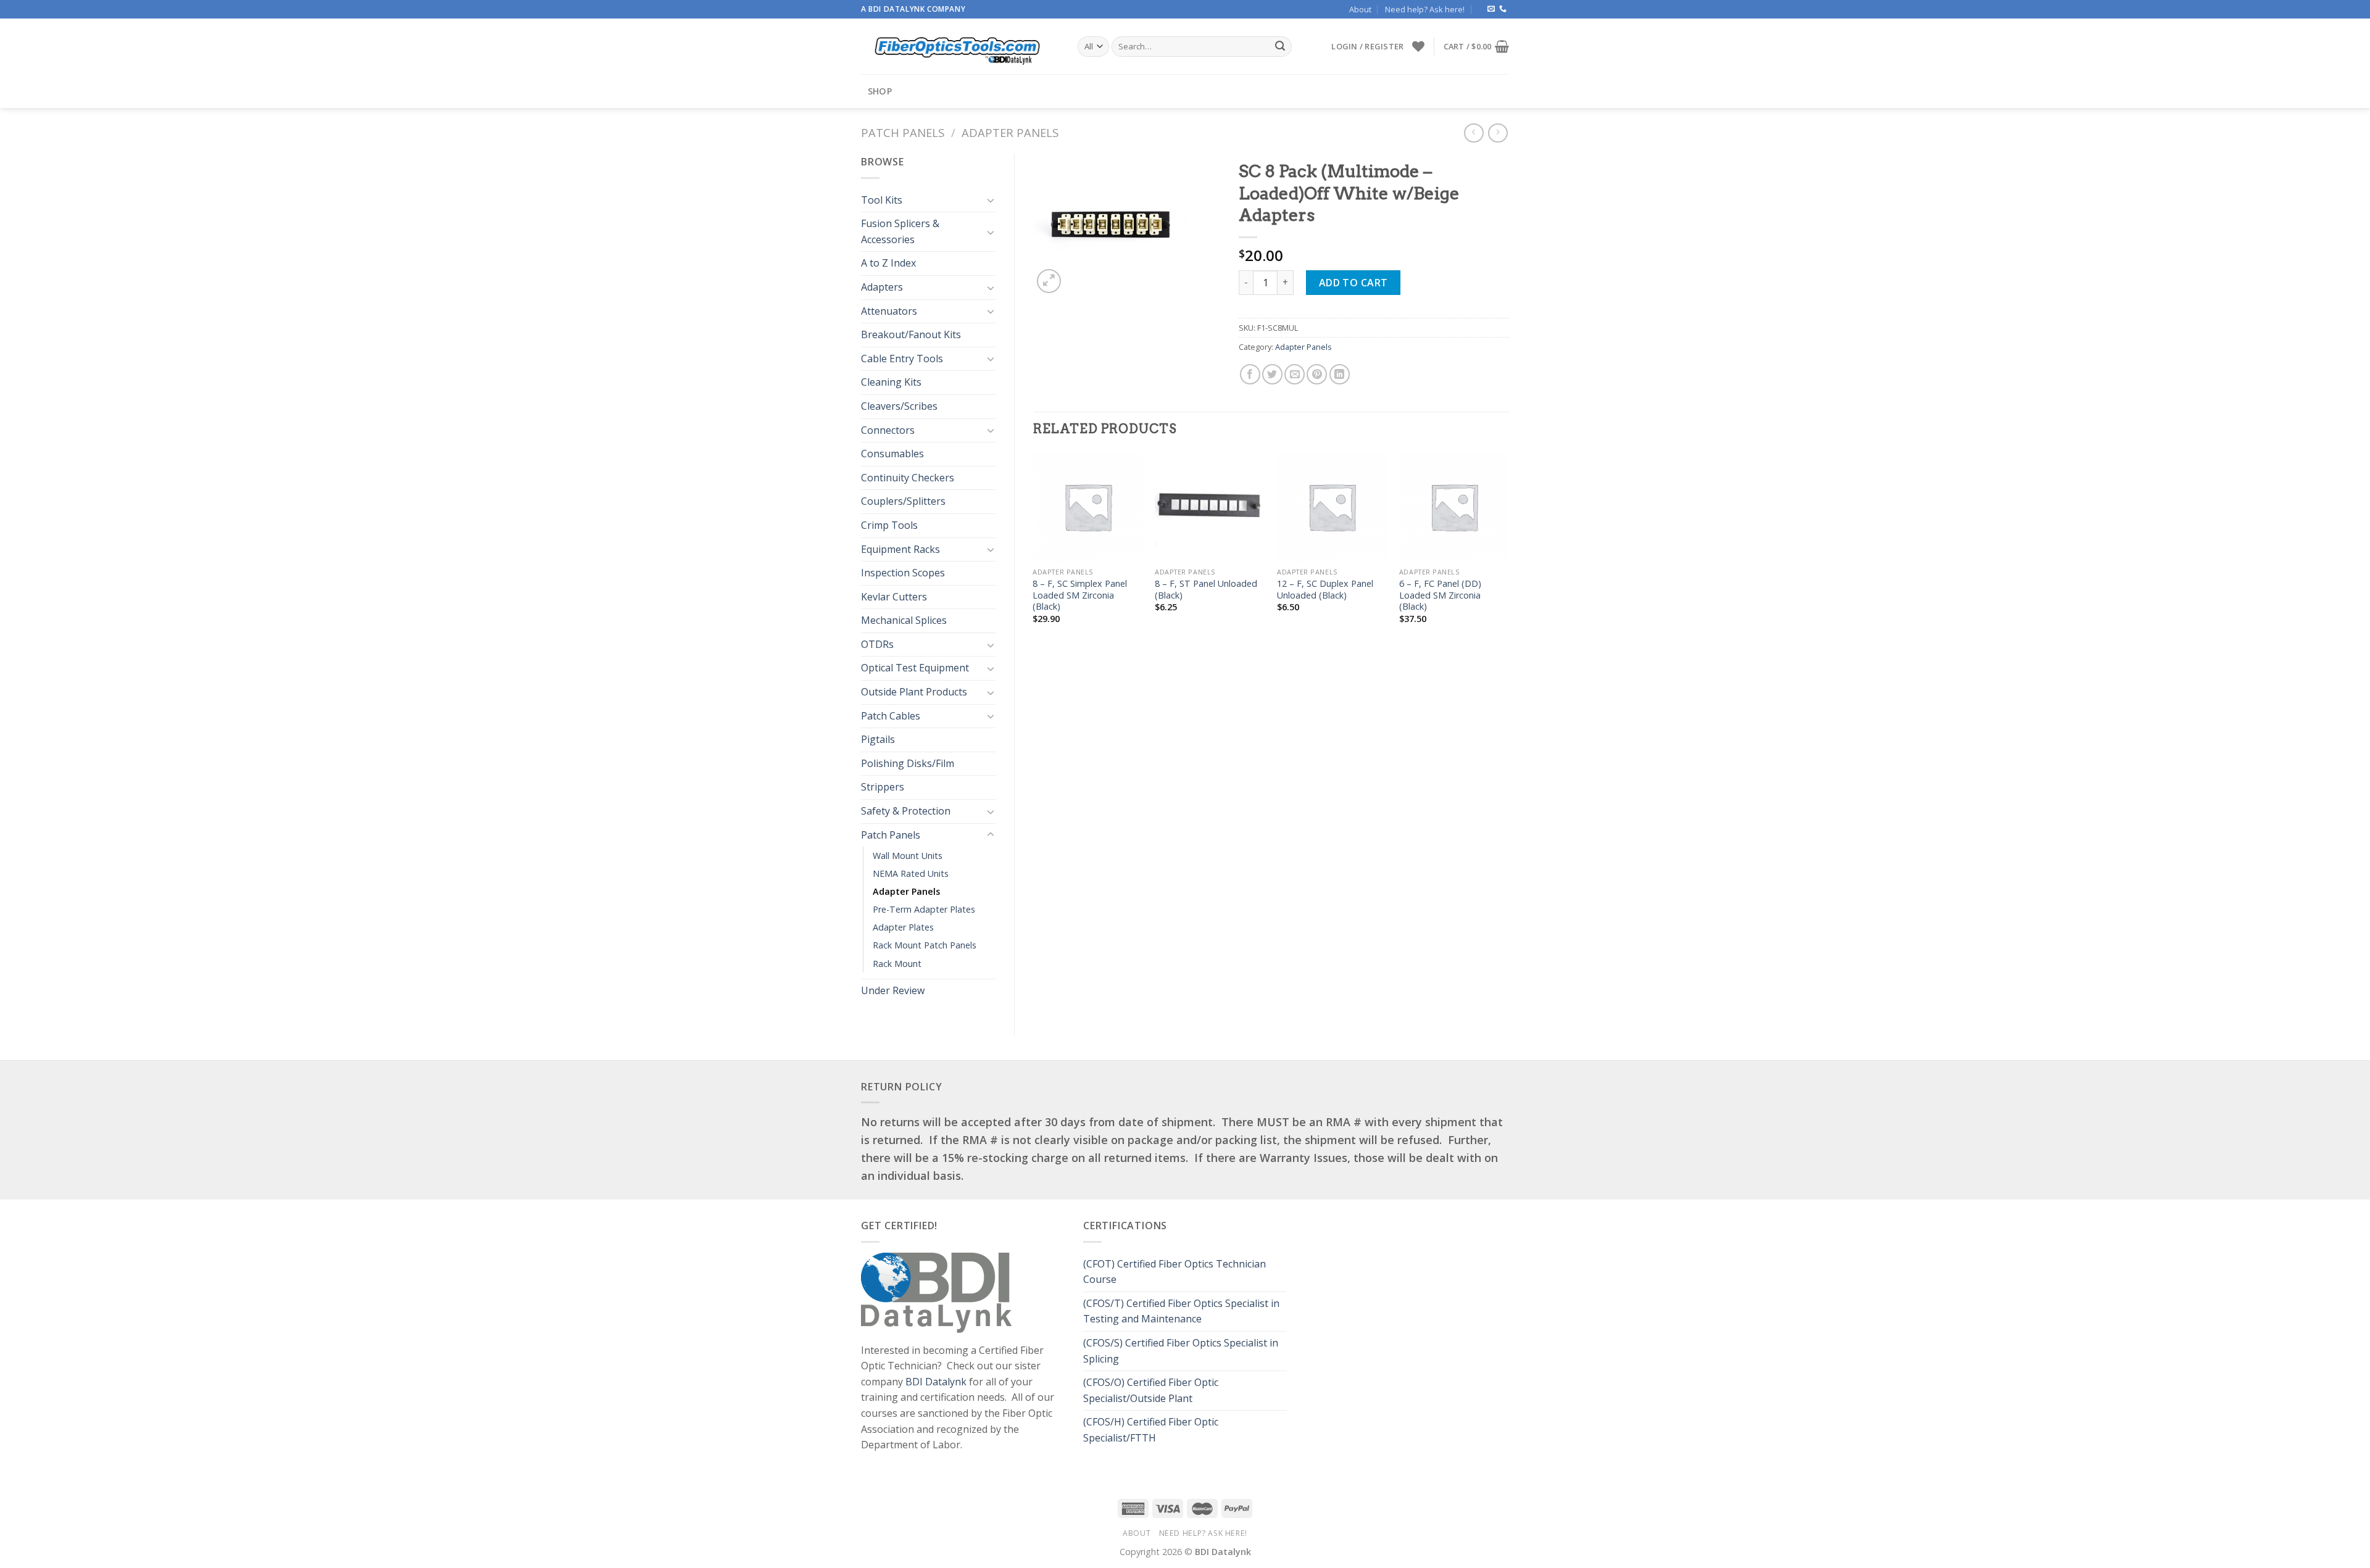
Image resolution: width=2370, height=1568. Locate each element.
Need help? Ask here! (1425, 9)
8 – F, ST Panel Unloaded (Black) (1206, 590)
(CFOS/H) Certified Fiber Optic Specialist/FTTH (1151, 1430)
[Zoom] (1049, 281)
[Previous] (1034, 549)
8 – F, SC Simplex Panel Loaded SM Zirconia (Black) (1080, 595)
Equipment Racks (900, 549)
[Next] (1508, 549)
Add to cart (1353, 283)
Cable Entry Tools (902, 359)
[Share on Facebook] (1250, 374)
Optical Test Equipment (915, 668)
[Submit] (1280, 47)
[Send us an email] (1491, 9)
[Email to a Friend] (1295, 374)
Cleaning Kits (891, 382)
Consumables (892, 454)
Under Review (893, 990)
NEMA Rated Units (911, 873)
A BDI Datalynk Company (913, 9)
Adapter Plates (903, 927)
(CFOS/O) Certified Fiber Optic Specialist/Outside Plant (1151, 1390)
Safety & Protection (906, 811)
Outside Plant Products (914, 692)
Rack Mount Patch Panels (925, 945)
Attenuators (889, 311)
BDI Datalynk (936, 1382)
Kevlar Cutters (894, 597)
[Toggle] (991, 200)
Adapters (882, 287)
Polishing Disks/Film (908, 763)
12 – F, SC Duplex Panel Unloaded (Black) (1325, 590)
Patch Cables (891, 716)
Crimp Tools (889, 525)
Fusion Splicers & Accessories (900, 231)
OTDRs (877, 644)
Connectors (888, 430)
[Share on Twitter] (1272, 374)
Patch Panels (903, 132)
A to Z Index (888, 263)
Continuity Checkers (908, 478)
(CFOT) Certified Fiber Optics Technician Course (1175, 1272)
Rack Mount (897, 964)
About (1360, 9)
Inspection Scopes (903, 573)
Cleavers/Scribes (899, 406)
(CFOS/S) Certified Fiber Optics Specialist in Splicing (1181, 1351)
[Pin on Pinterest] (1317, 374)
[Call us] (1503, 9)
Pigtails (878, 739)
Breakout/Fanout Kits (911, 334)
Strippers (883, 787)
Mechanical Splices (904, 620)
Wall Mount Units (908, 856)
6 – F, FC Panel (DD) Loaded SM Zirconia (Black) (1440, 595)
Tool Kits (882, 200)
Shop (880, 91)
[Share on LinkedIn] (1340, 374)
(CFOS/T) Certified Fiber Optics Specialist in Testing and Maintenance (1181, 1311)
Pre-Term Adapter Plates (924, 909)
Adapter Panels (1010, 132)
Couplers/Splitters (903, 501)
